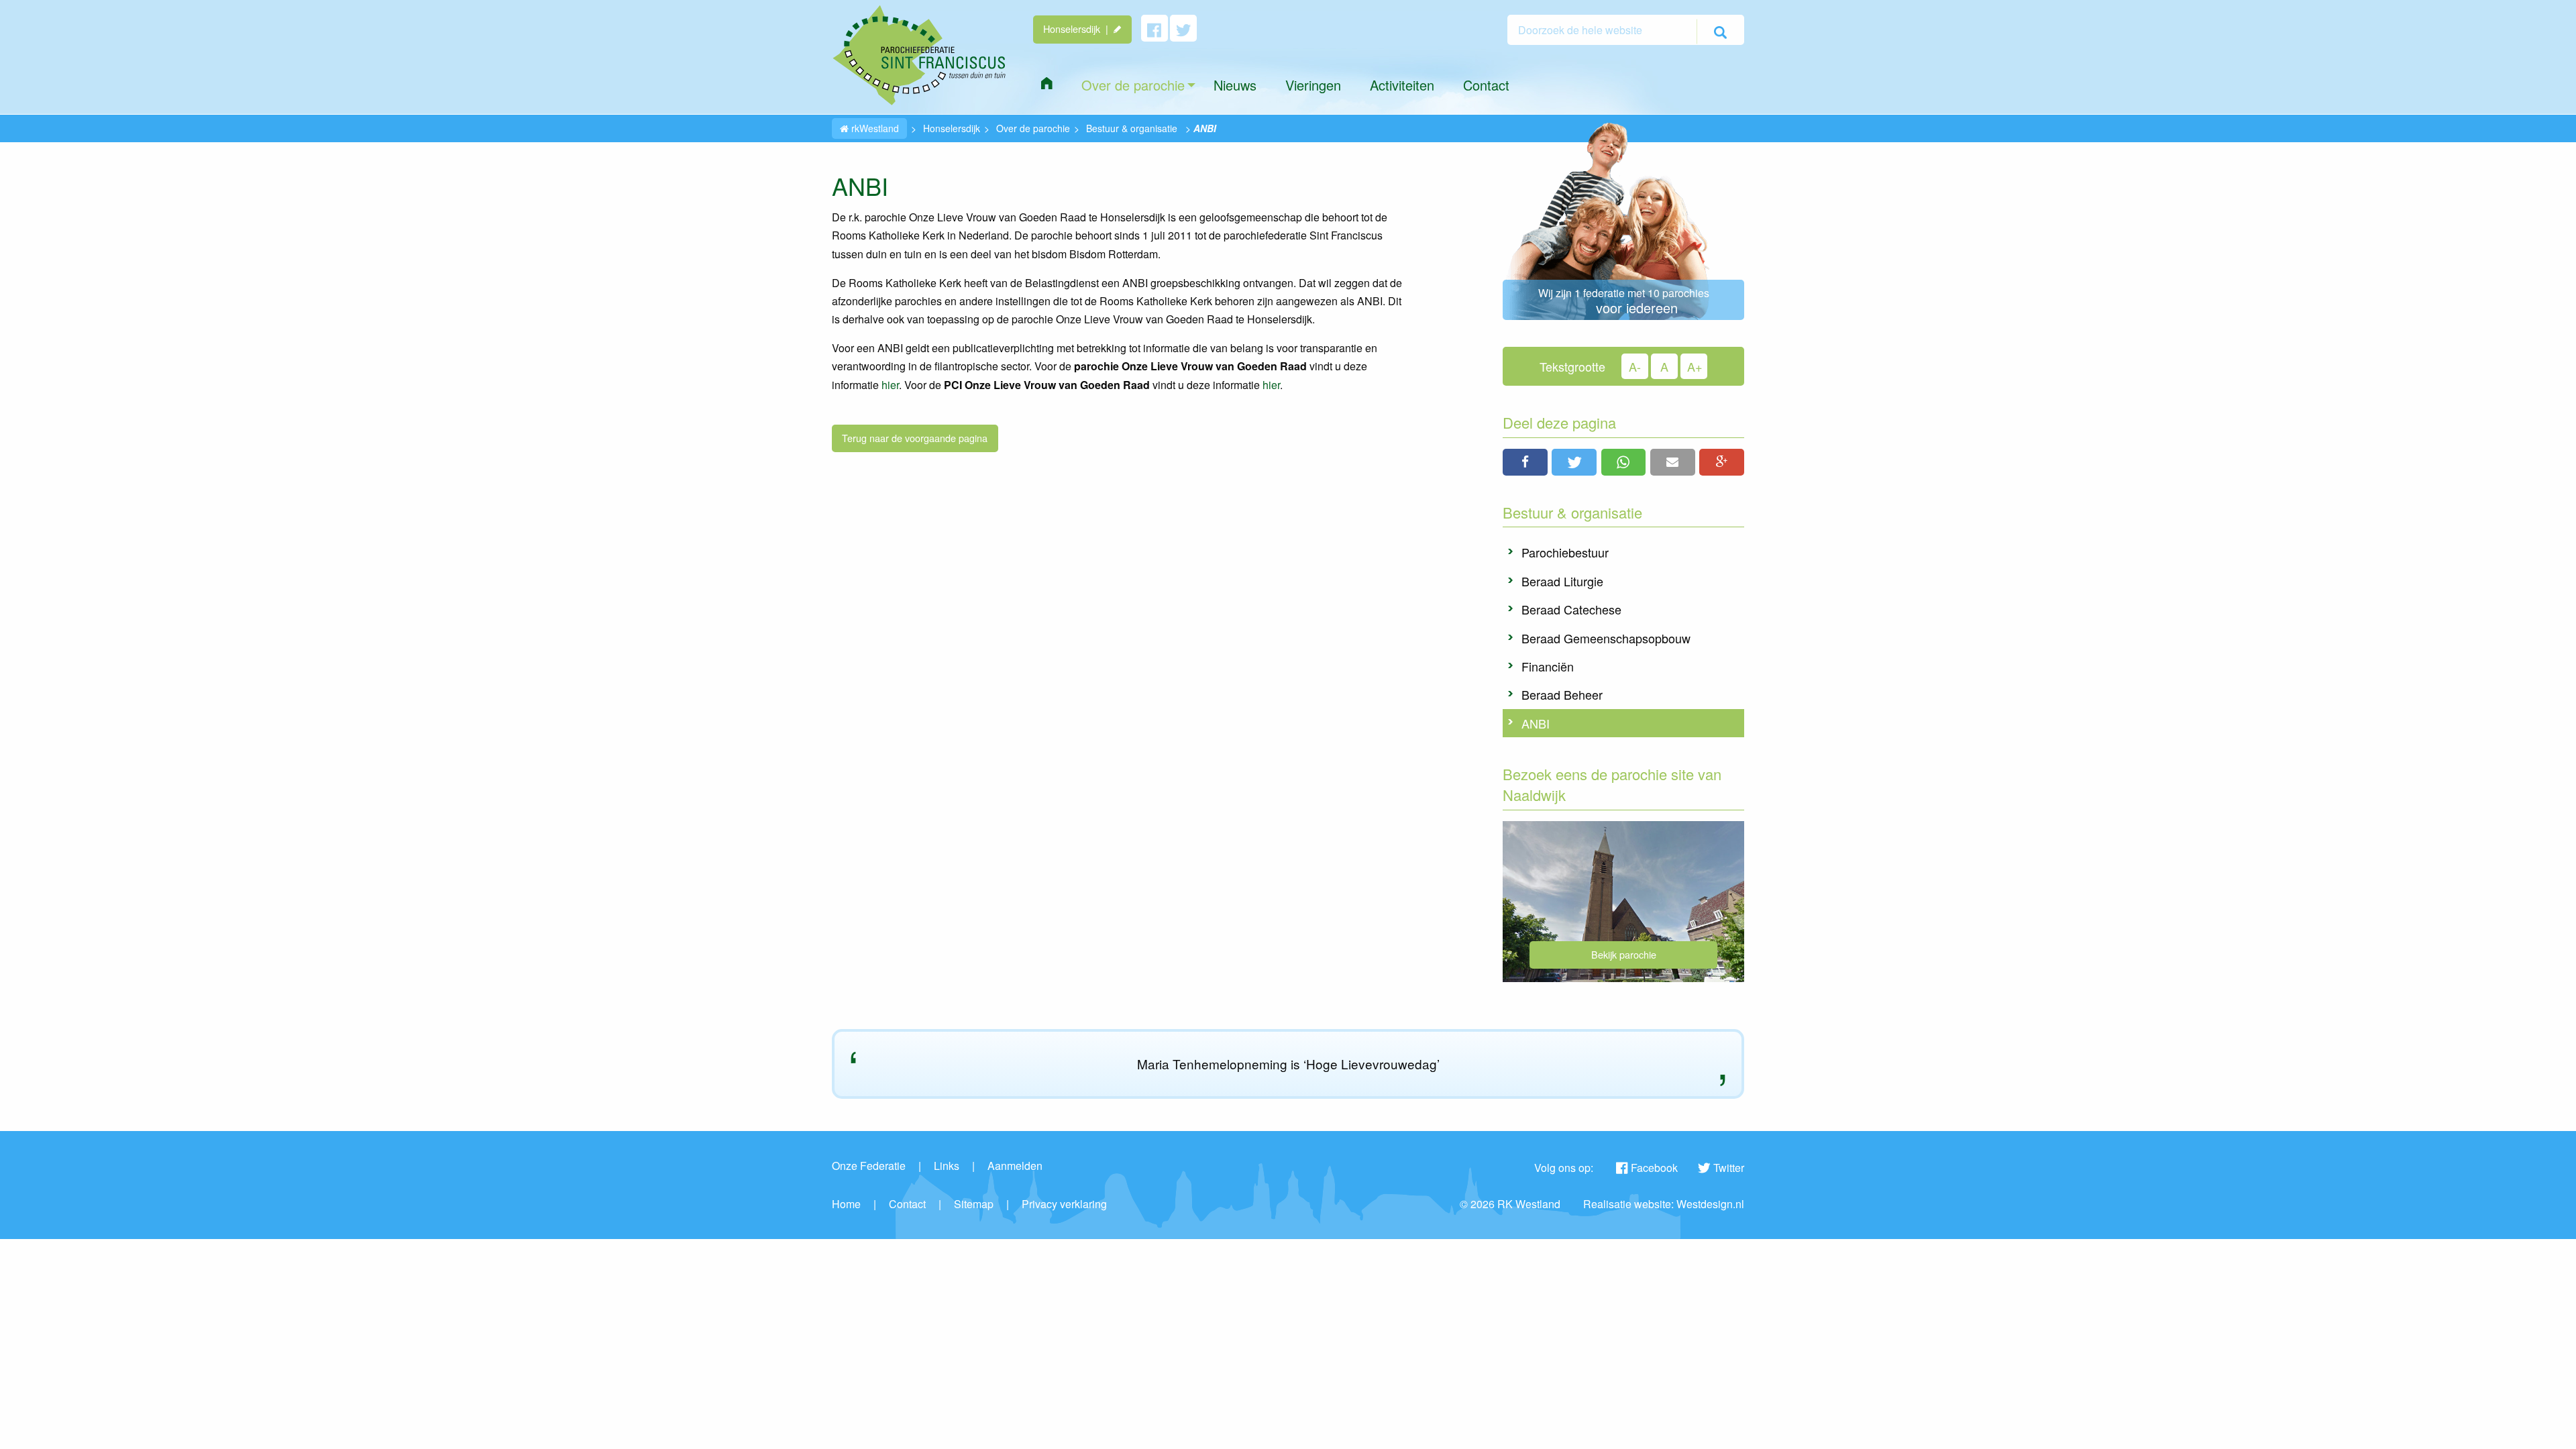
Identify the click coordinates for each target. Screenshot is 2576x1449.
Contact (907, 1204)
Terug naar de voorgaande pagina (915, 438)
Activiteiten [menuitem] (1402, 85)
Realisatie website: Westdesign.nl (1664, 1204)
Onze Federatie (869, 1166)
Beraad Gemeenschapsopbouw (1606, 638)
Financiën (1548, 666)
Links (947, 1166)
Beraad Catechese (1571, 609)
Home (846, 1204)
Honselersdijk (952, 128)
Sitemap (974, 1204)
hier (890, 385)
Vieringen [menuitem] (1313, 85)
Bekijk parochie (1624, 954)
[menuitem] (1046, 83)
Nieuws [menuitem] (1235, 85)
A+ (1695, 366)
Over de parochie (1033, 128)
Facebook (1654, 1168)
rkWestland (874, 128)
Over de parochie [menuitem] (1133, 85)
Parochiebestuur (1565, 552)
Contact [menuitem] (1486, 85)
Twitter (1729, 1168)
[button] (1525, 462)
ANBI (1536, 723)
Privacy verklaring (1064, 1204)
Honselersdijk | (1078, 29)
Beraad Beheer (1562, 694)
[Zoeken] (1720, 32)
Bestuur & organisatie (1132, 128)
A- (1635, 366)
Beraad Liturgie (1562, 581)
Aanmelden (1015, 1166)
